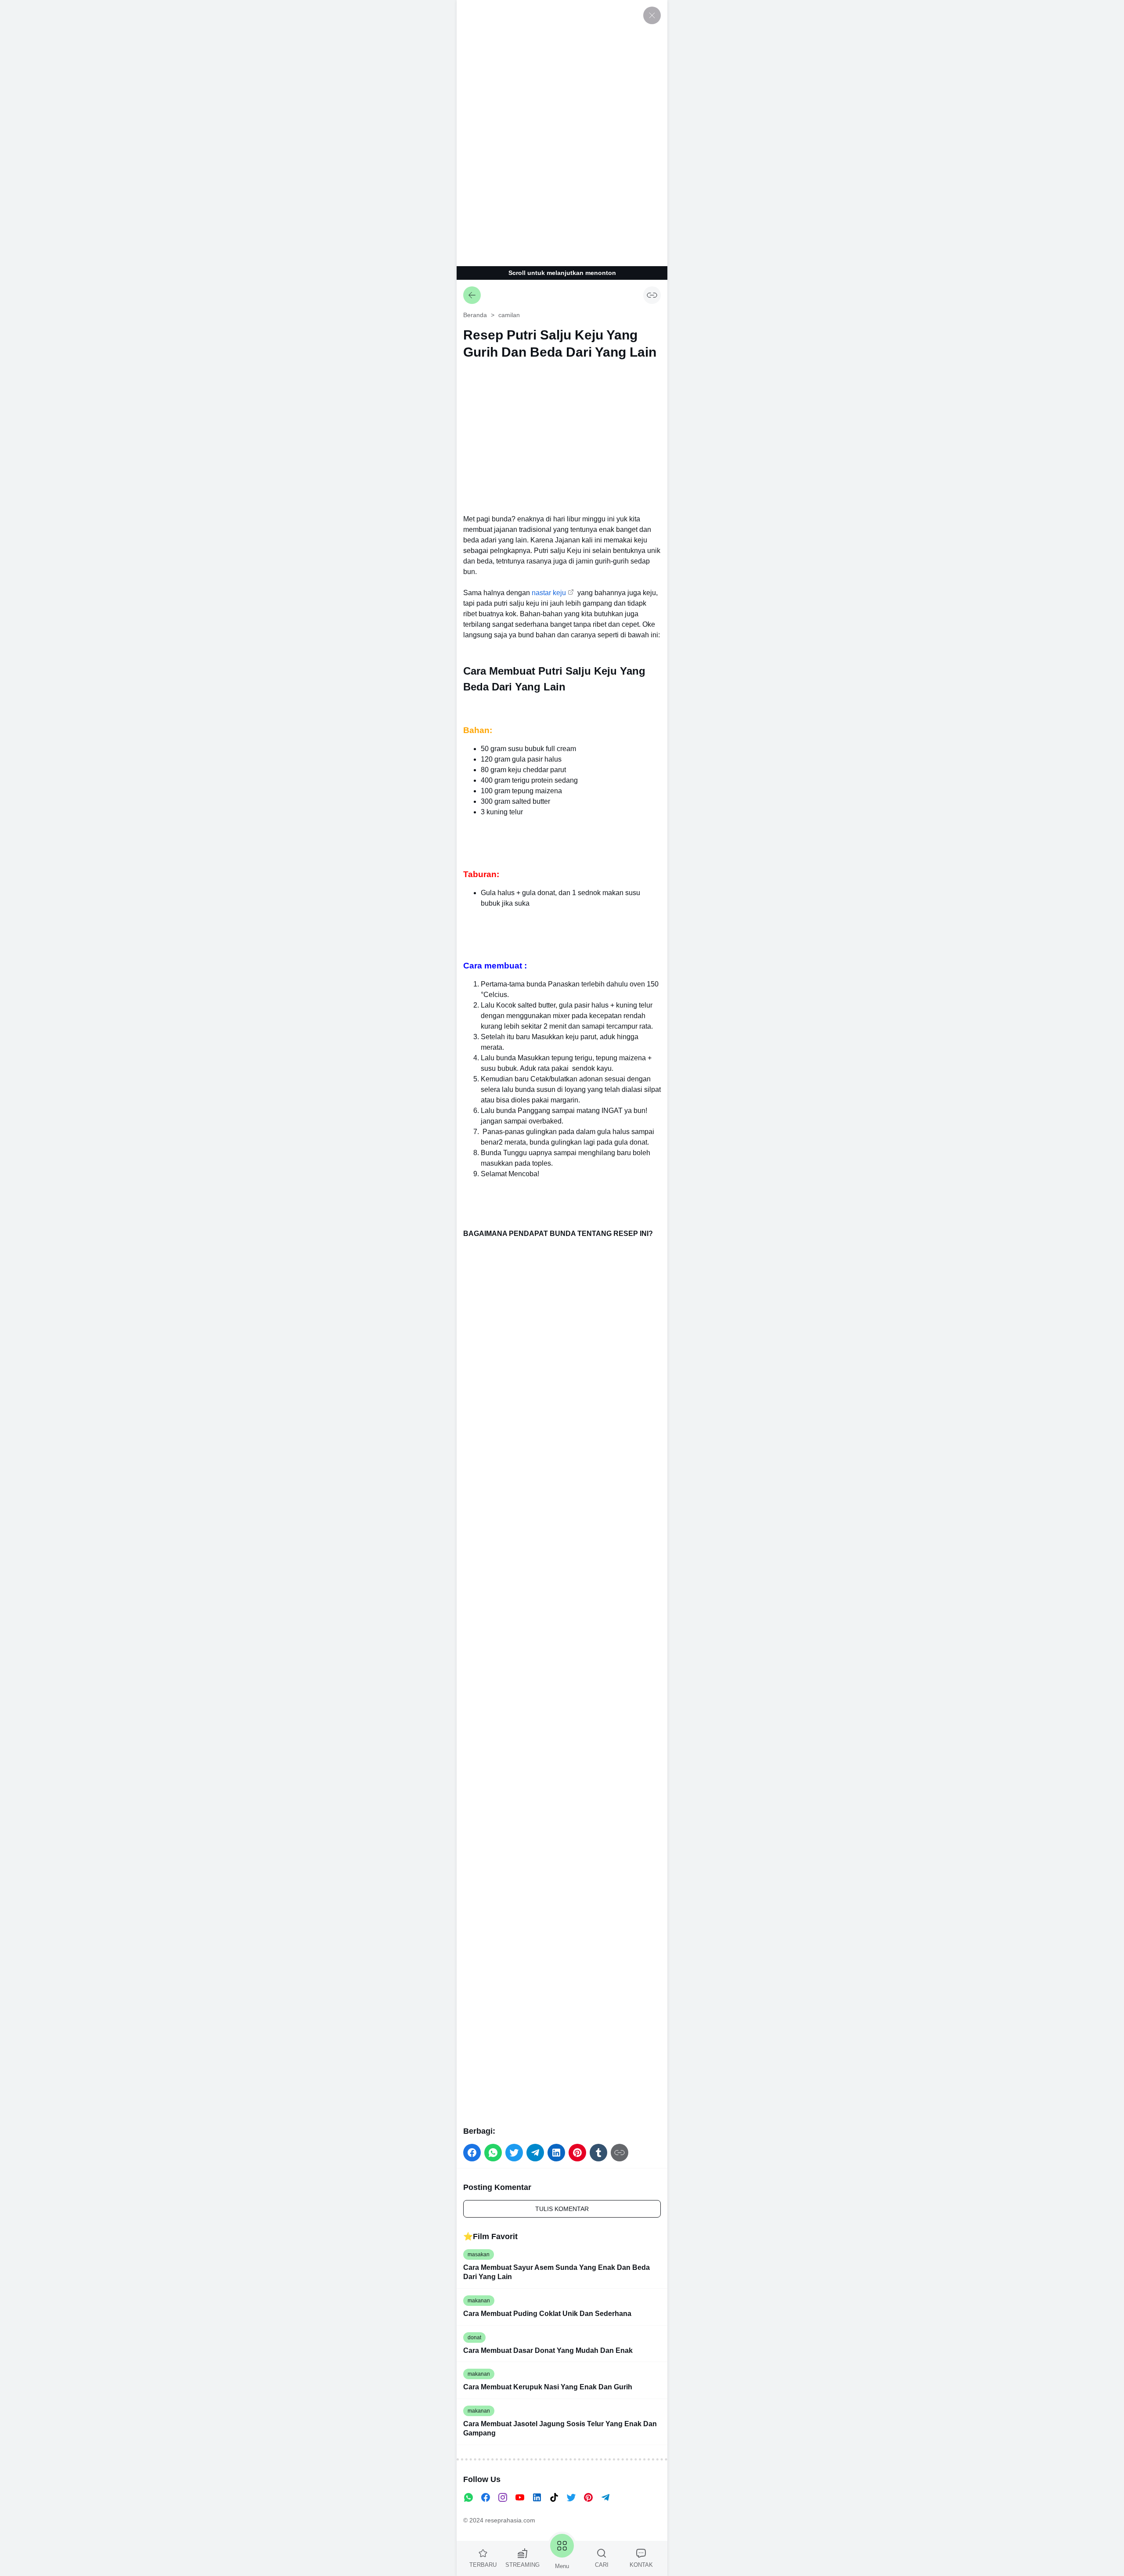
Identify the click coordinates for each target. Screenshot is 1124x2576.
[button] (472, 2153)
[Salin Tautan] (652, 295)
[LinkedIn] (537, 2497)
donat (474, 2338)
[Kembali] (472, 295)
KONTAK (641, 2565)
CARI (602, 2565)
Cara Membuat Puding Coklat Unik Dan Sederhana (547, 2314)
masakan (479, 2254)
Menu (562, 2566)
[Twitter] (571, 2497)
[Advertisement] (562, 132)
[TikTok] (554, 2497)
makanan (479, 2301)
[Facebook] (486, 2497)
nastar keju (549, 593)
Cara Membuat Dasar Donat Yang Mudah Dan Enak (548, 2350)
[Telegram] (605, 2497)
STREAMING (522, 2565)
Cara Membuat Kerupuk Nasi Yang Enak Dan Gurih (548, 2387)
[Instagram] (503, 2497)
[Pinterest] (588, 2497)
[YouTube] (520, 2497)
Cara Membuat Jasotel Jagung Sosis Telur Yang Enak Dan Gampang (560, 2428)
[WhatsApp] (468, 2497)
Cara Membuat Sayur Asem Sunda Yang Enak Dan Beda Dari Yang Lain (557, 2272)
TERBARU (483, 2565)
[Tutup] (652, 15)
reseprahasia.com (510, 2520)
